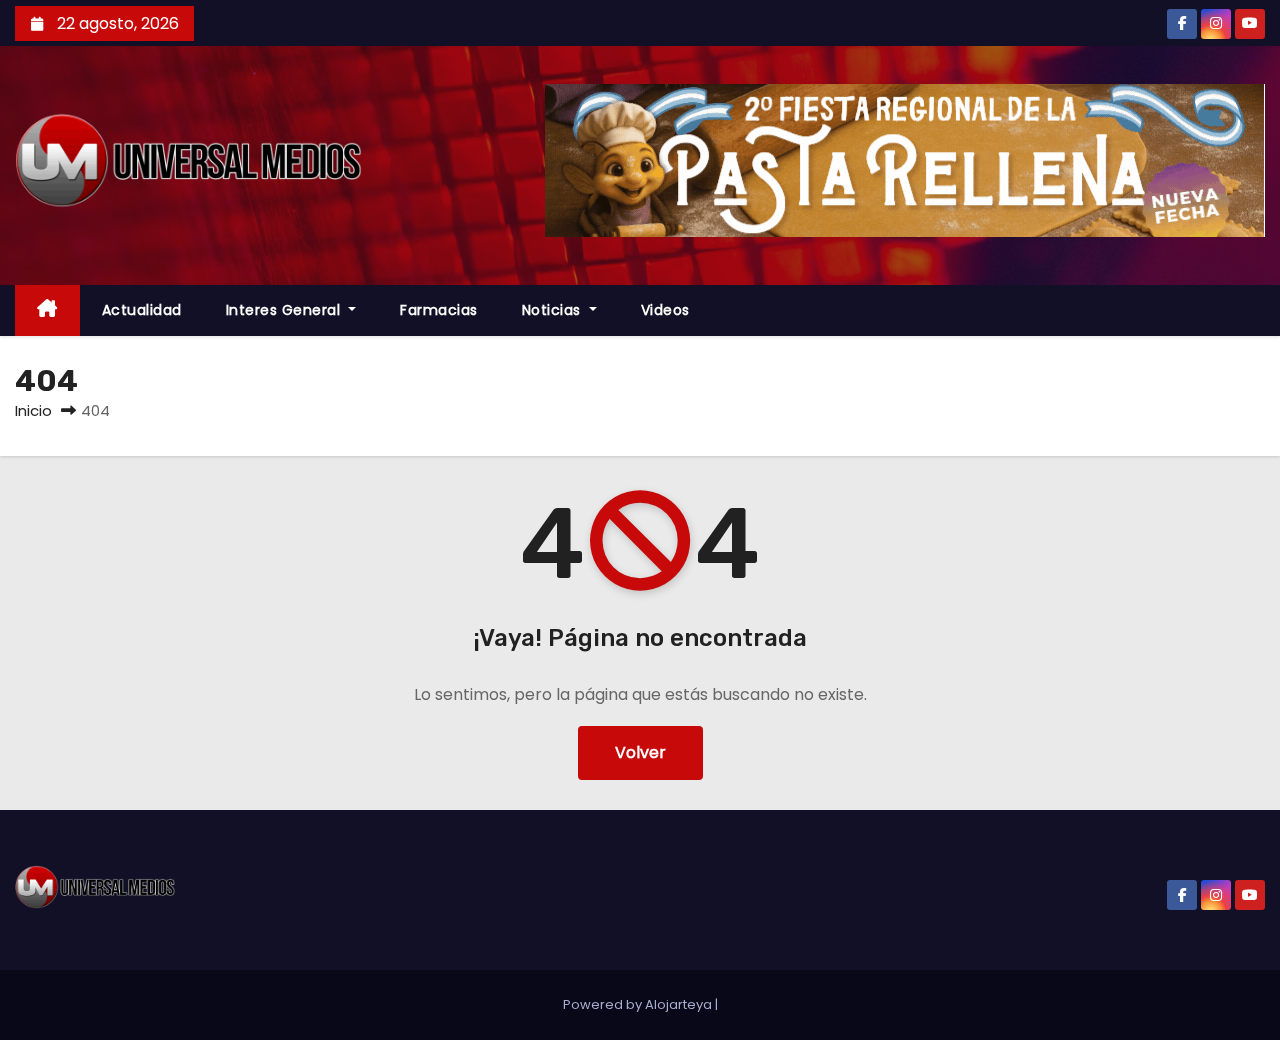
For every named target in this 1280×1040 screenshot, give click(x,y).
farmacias (439, 310)
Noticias (554, 310)
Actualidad (142, 310)
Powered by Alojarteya (639, 1004)
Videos (665, 310)
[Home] (47, 310)
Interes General (285, 310)
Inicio (33, 410)
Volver (640, 752)
